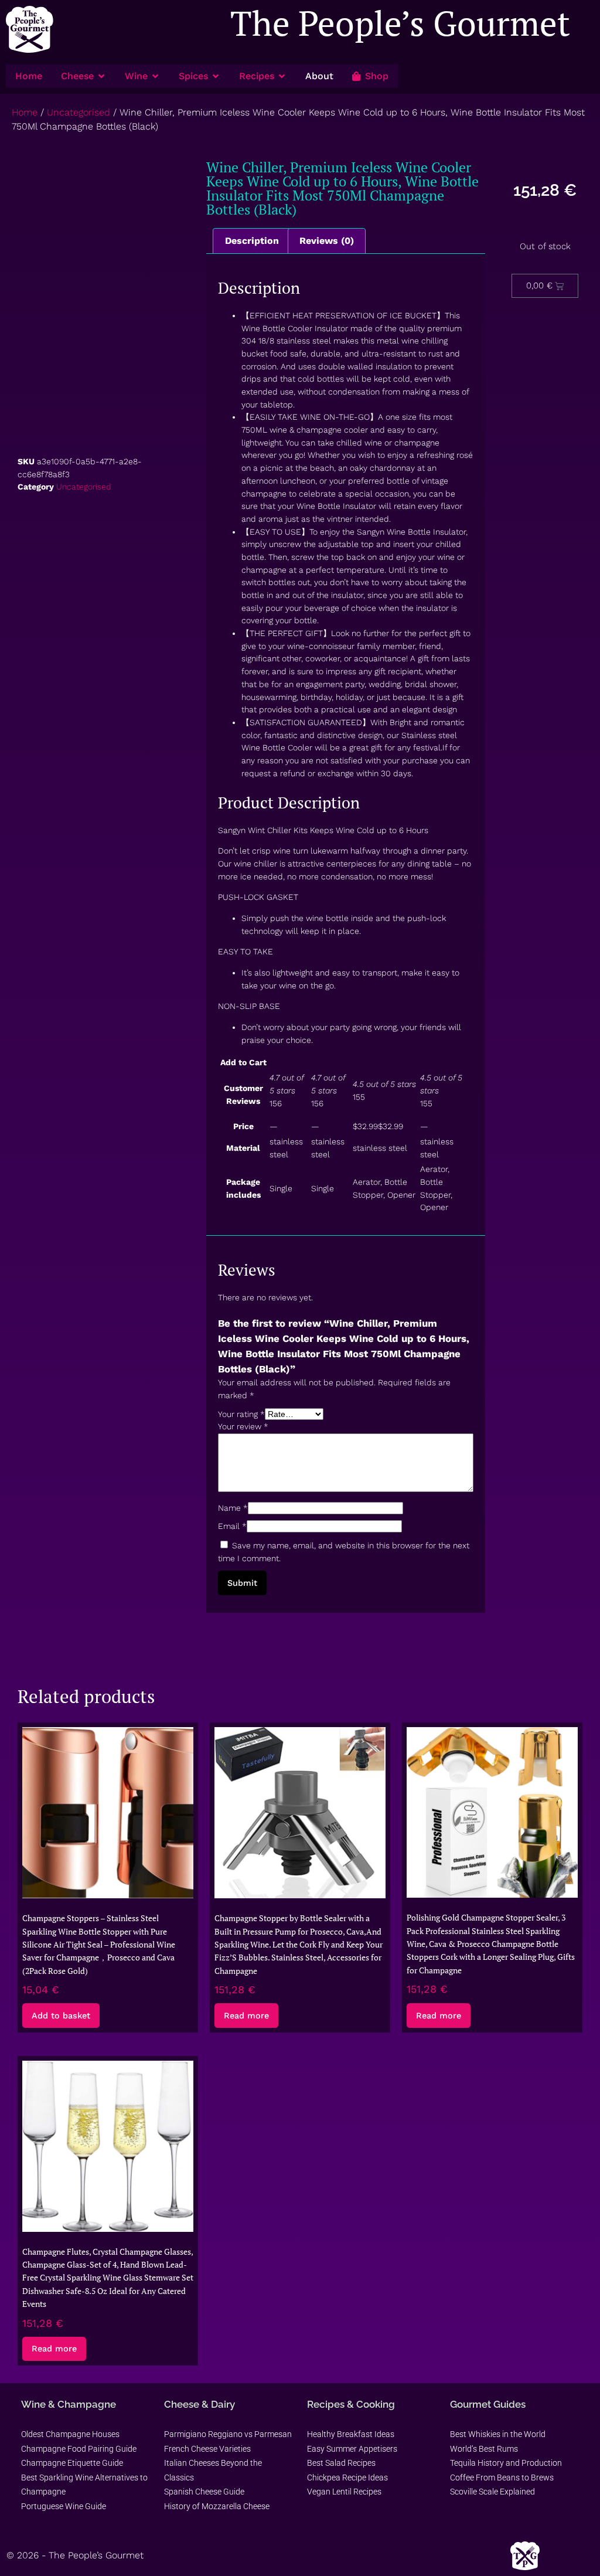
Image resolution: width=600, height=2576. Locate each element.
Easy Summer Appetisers (352, 2449)
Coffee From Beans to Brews (502, 2478)
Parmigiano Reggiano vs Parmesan (228, 2434)
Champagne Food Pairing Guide (79, 2449)
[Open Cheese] (101, 76)
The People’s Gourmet (400, 23)
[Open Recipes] (282, 76)
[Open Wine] (155, 76)
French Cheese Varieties (207, 2449)
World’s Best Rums (484, 2449)
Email (232, 1526)
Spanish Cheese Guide (204, 2492)
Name (233, 1508)
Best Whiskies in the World (498, 2434)
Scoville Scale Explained (492, 2492)
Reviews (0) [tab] (327, 241)
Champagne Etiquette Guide (72, 2463)
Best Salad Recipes (341, 2463)
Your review (243, 1426)
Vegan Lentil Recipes (344, 2492)
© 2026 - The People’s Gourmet (75, 2555)
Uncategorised (79, 112)
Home (25, 112)
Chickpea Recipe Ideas (347, 2478)
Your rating (241, 1414)
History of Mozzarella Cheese (217, 2506)
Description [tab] (252, 241)
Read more (246, 2016)
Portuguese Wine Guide (64, 2506)
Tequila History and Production (506, 2463)
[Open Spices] (216, 76)
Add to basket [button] (61, 2016)
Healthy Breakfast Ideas (351, 2434)
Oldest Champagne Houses (70, 2434)
